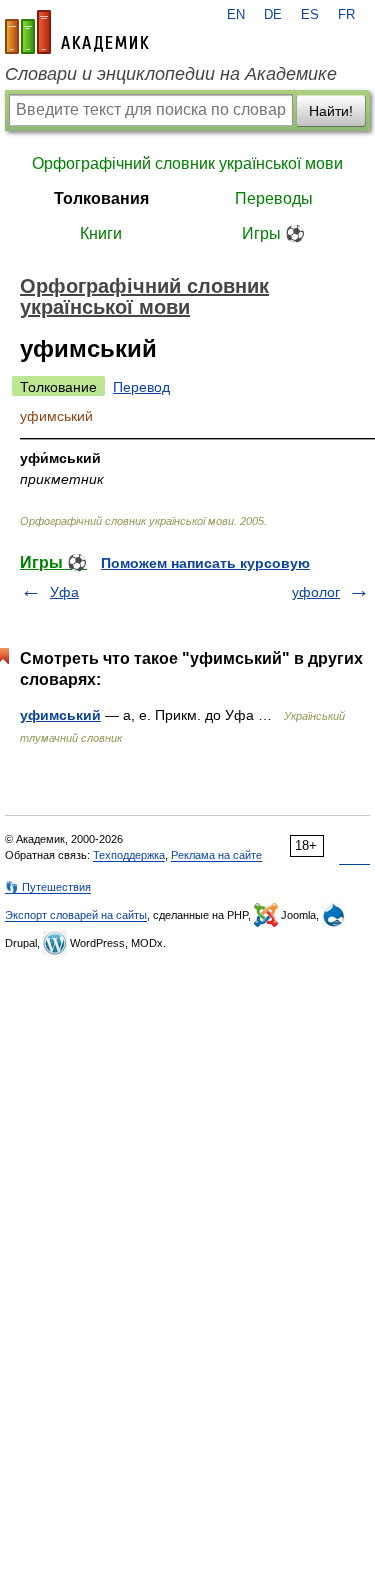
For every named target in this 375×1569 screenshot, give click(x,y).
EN (236, 15)
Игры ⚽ (273, 233)
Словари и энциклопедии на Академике (171, 74)
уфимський (60, 715)
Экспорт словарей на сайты (76, 915)
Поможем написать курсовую (205, 563)
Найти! (331, 111)
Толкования (101, 198)
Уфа (64, 592)
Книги (101, 233)
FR (346, 15)
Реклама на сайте (216, 855)
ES (310, 15)
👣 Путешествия (48, 887)
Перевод (141, 387)
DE (273, 15)
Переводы (274, 198)
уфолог (316, 592)
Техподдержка (129, 855)
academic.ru (77, 32)
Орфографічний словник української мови (187, 163)
